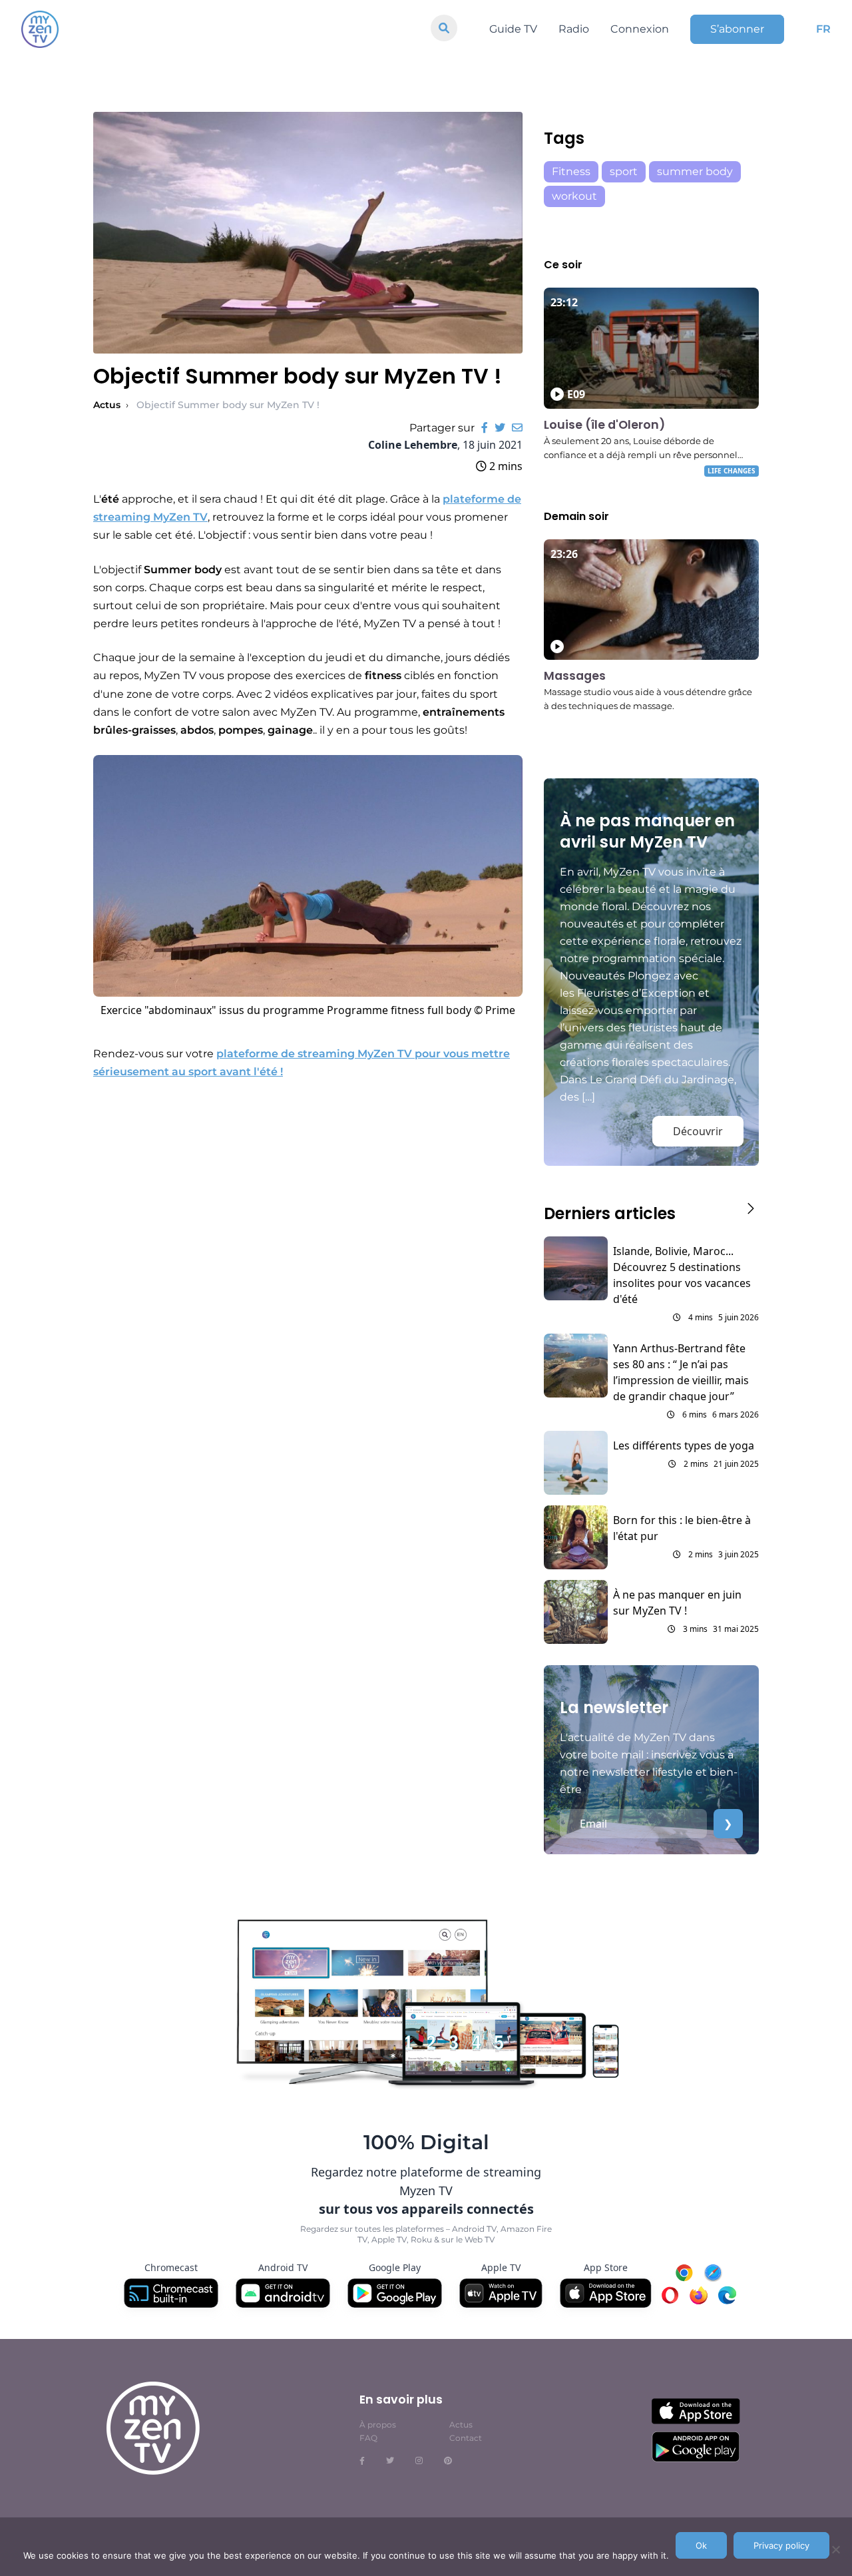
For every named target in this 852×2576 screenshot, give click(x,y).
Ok (701, 2545)
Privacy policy (781, 2545)
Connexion (640, 29)
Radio (574, 29)
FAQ (368, 2438)
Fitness (571, 171)
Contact (466, 2438)
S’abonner (737, 29)
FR (823, 29)
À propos (378, 2425)
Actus (107, 405)
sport (624, 171)
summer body (695, 171)
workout (574, 196)
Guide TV (513, 29)
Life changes (732, 471)
